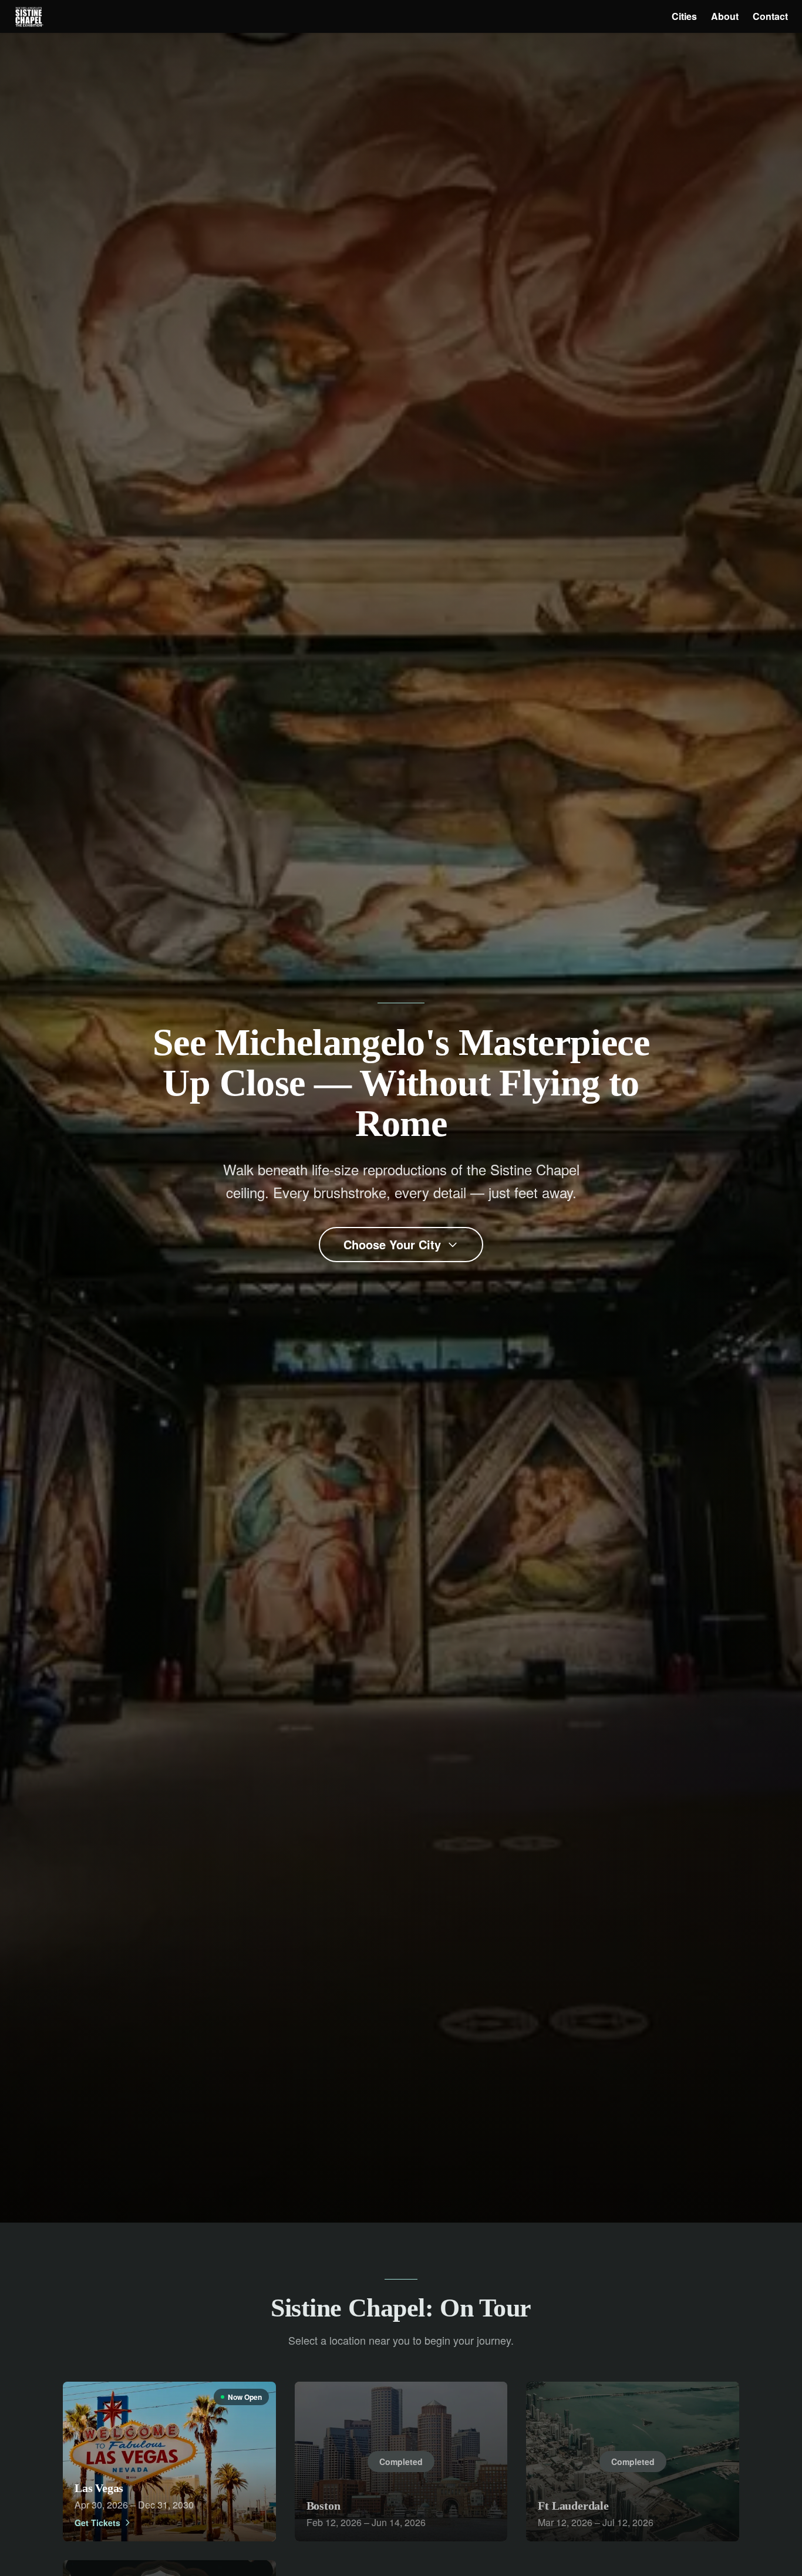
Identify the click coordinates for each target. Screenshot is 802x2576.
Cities (684, 16)
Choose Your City (392, 1244)
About (725, 16)
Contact (770, 16)
